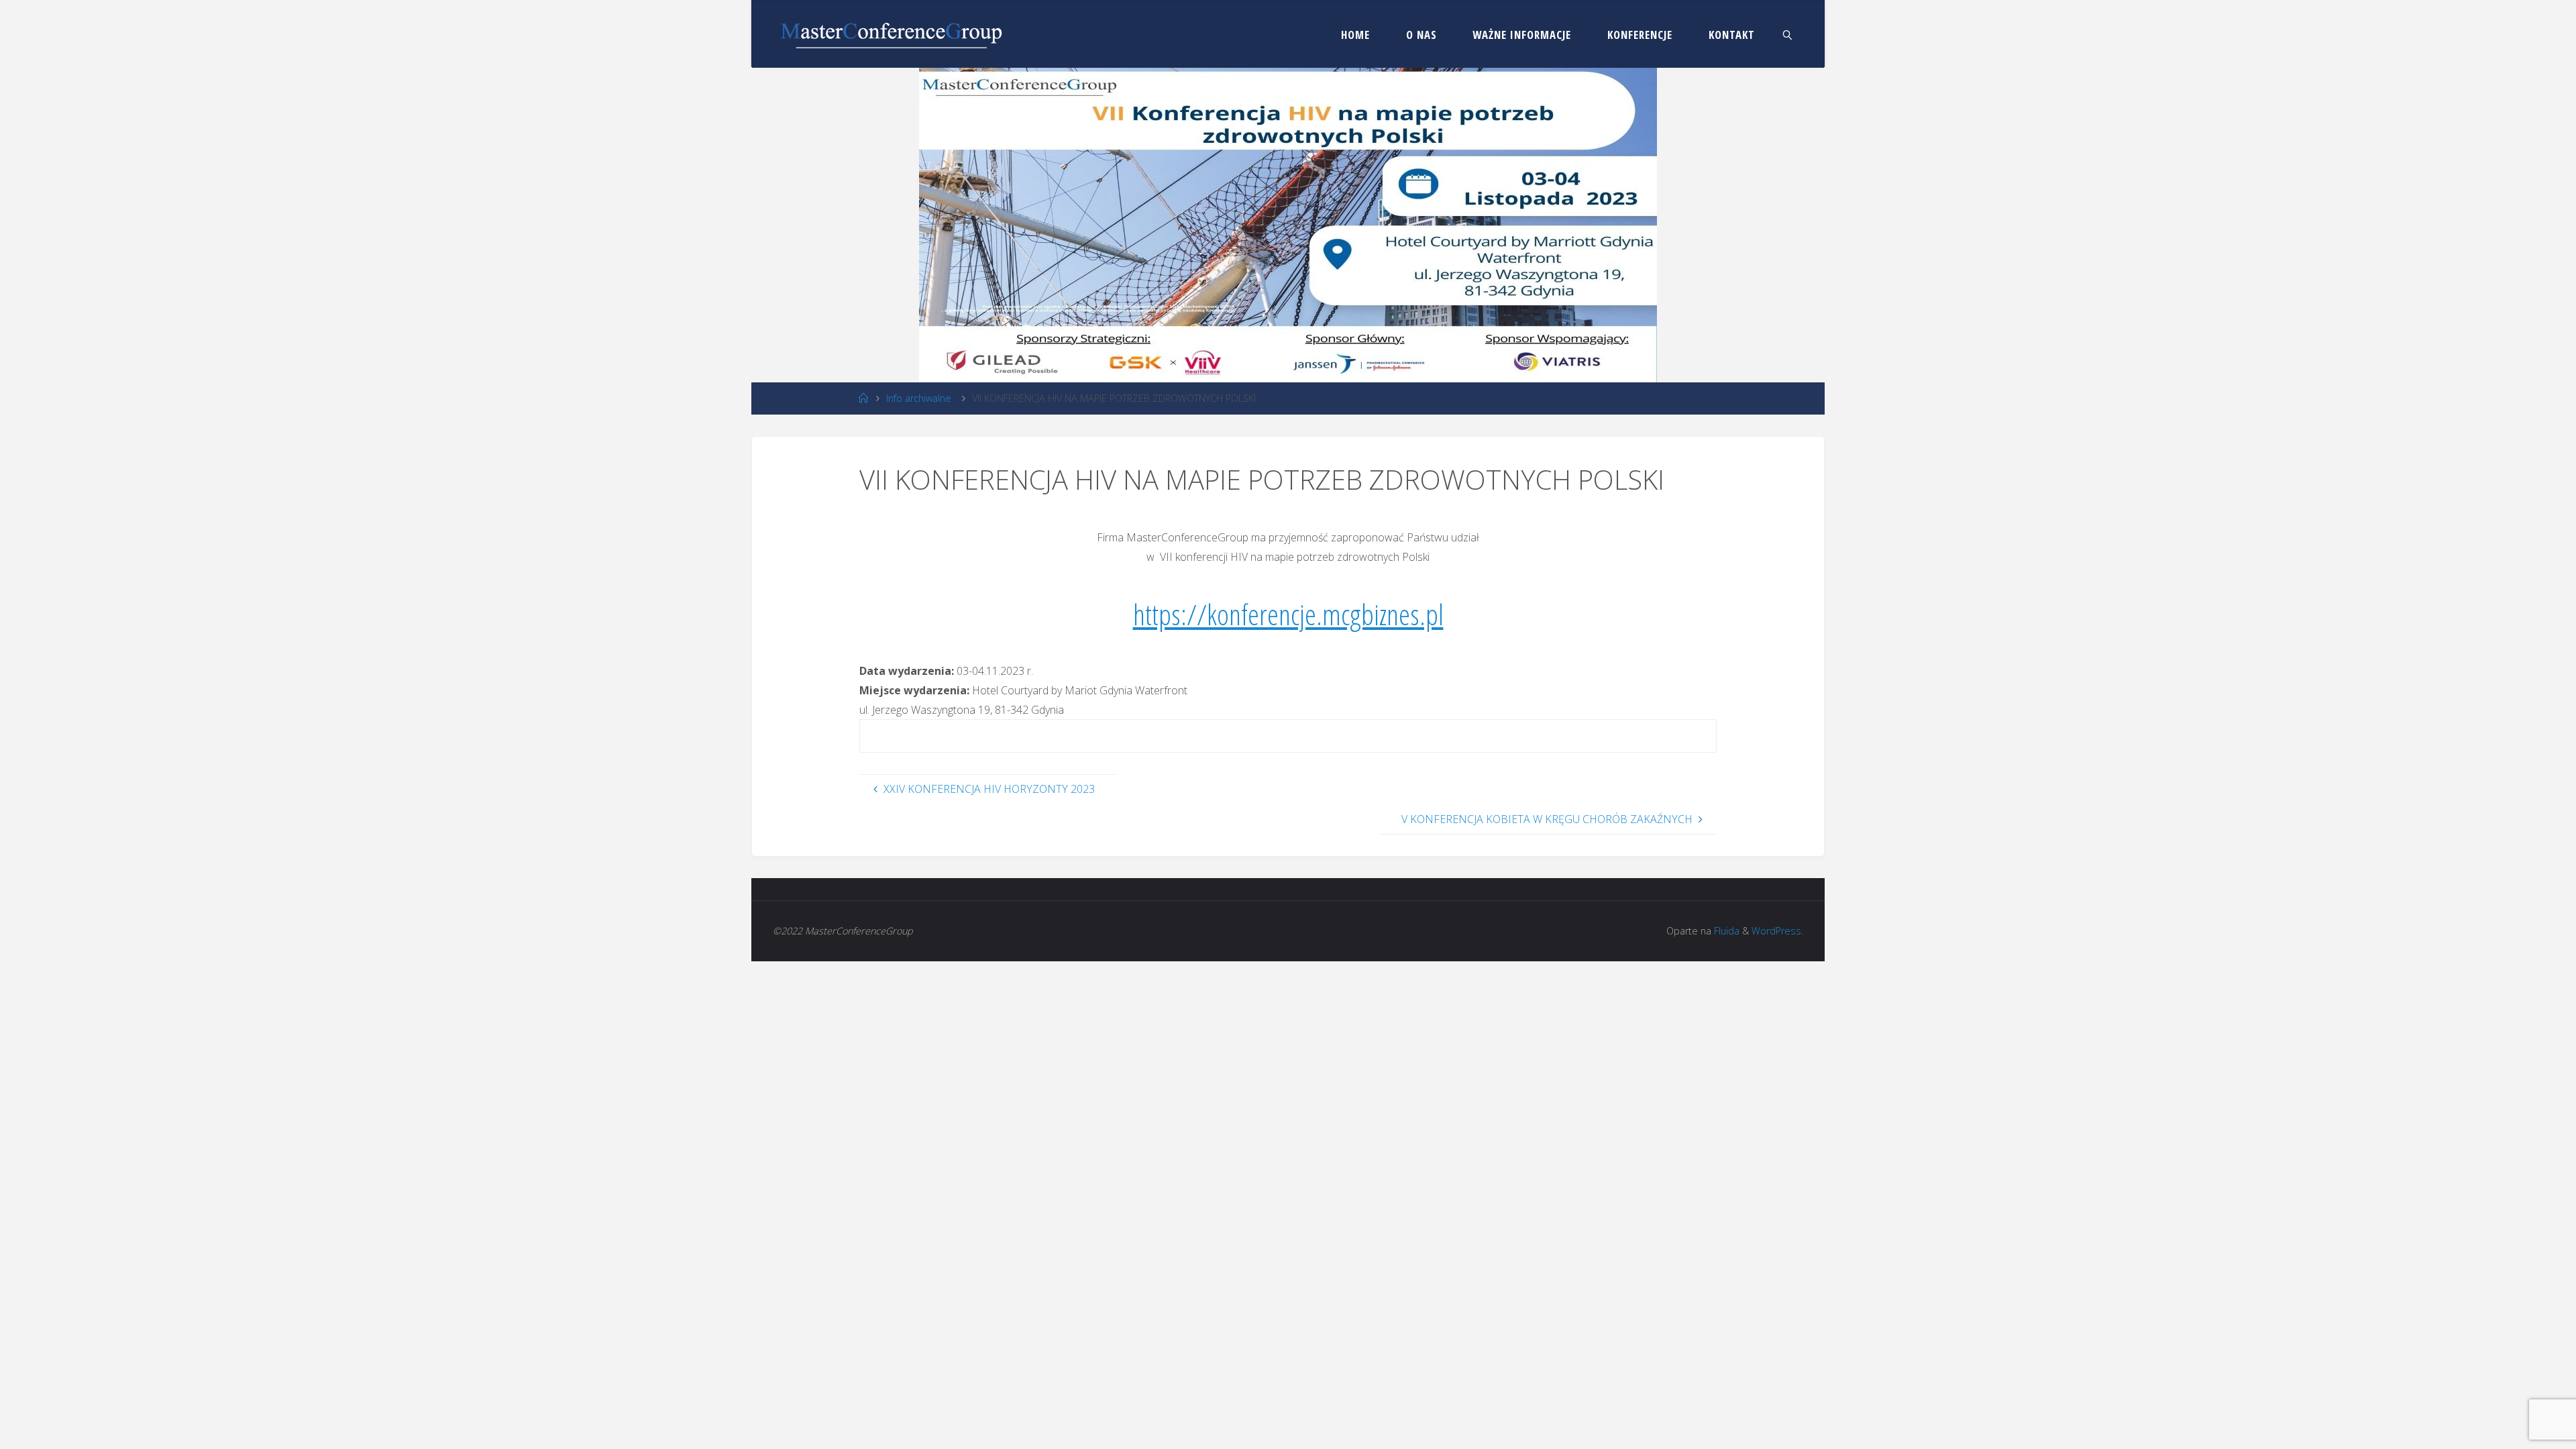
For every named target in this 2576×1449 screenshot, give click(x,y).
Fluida (1725, 931)
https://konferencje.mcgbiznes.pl (1288, 614)
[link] (1788, 34)
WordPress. (1777, 931)
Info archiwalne (919, 398)
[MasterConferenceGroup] (891, 34)
